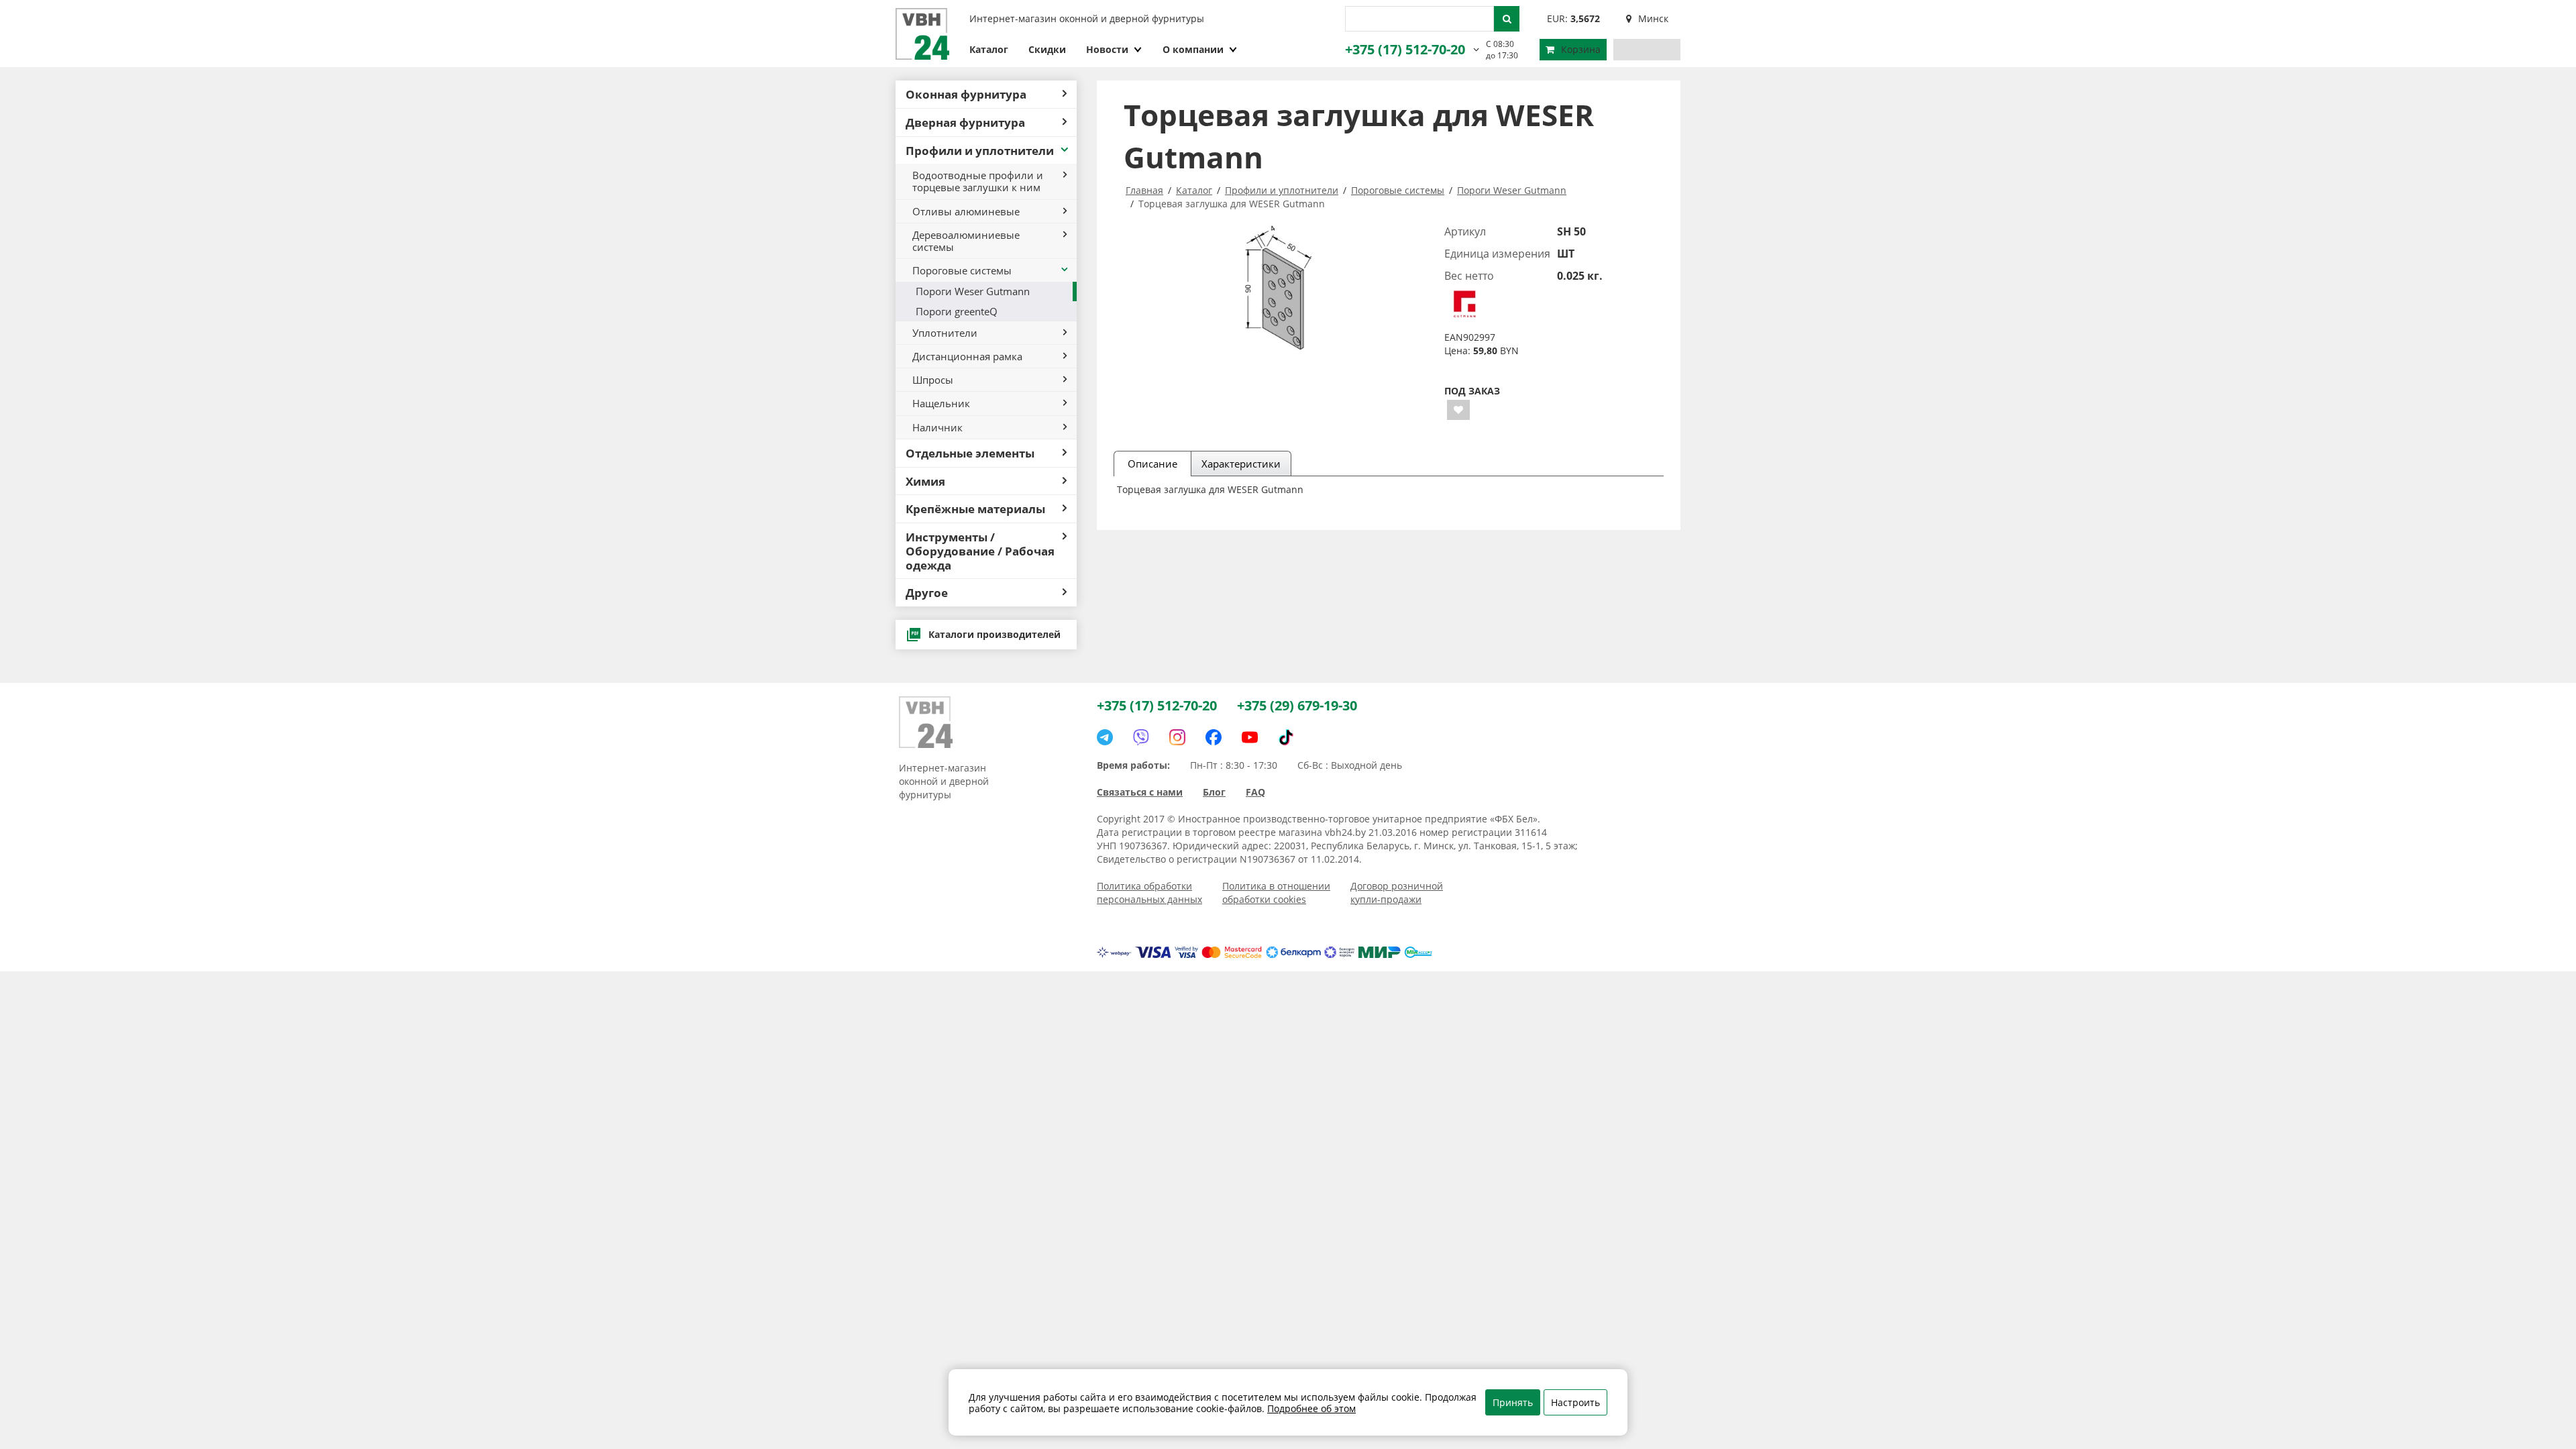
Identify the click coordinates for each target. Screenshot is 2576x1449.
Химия (925, 481)
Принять (1513, 1402)
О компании (1193, 49)
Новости (1107, 49)
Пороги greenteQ (957, 311)
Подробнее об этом (1311, 1408)
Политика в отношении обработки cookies (1276, 893)
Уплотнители (945, 333)
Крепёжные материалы (975, 508)
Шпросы (933, 380)
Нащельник (941, 403)
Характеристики (1241, 464)
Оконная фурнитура (966, 94)
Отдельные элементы (970, 453)
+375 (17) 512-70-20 (1405, 49)
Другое (927, 592)
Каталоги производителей (995, 634)
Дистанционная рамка (967, 356)
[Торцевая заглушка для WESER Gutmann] (1276, 287)
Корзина (1581, 49)
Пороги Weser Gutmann (973, 291)
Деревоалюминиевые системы (966, 241)
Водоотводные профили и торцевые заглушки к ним (978, 181)
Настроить (1575, 1402)
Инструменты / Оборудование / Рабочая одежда (980, 551)
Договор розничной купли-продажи (1397, 893)
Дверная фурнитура (965, 122)
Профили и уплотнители (980, 150)
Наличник (937, 427)
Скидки (1047, 49)
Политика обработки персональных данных (1149, 893)
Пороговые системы (962, 270)
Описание (1152, 464)
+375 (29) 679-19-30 (1297, 705)
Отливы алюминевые (966, 211)
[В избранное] (1458, 410)
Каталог (989, 49)
